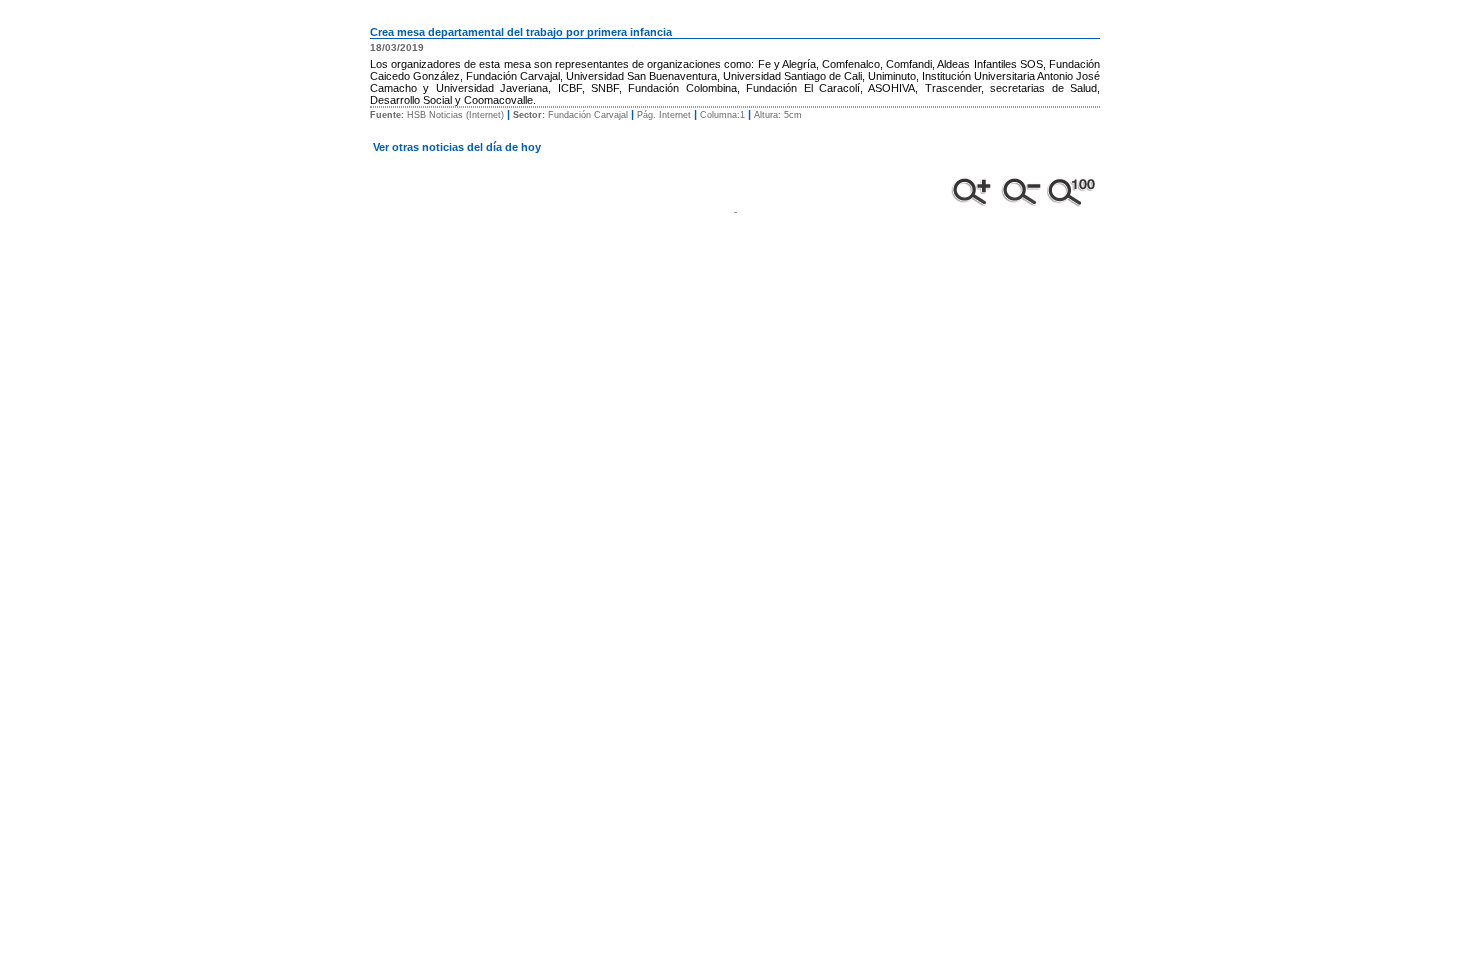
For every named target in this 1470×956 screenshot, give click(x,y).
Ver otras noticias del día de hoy (457, 147)
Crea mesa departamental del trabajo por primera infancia (521, 32)
